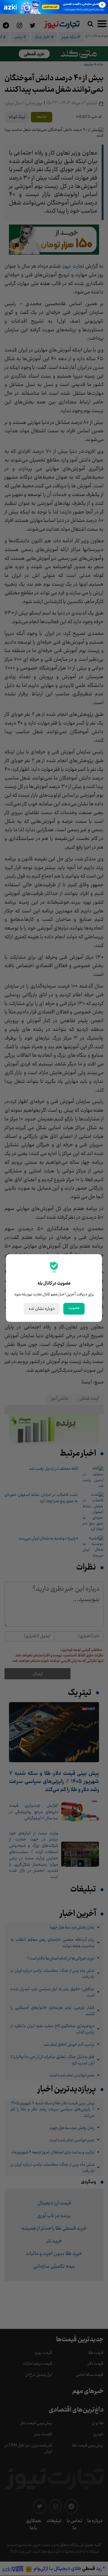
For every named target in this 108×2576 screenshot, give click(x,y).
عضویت (74, 1308)
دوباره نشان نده (42, 1309)
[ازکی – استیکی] (54, 7)
